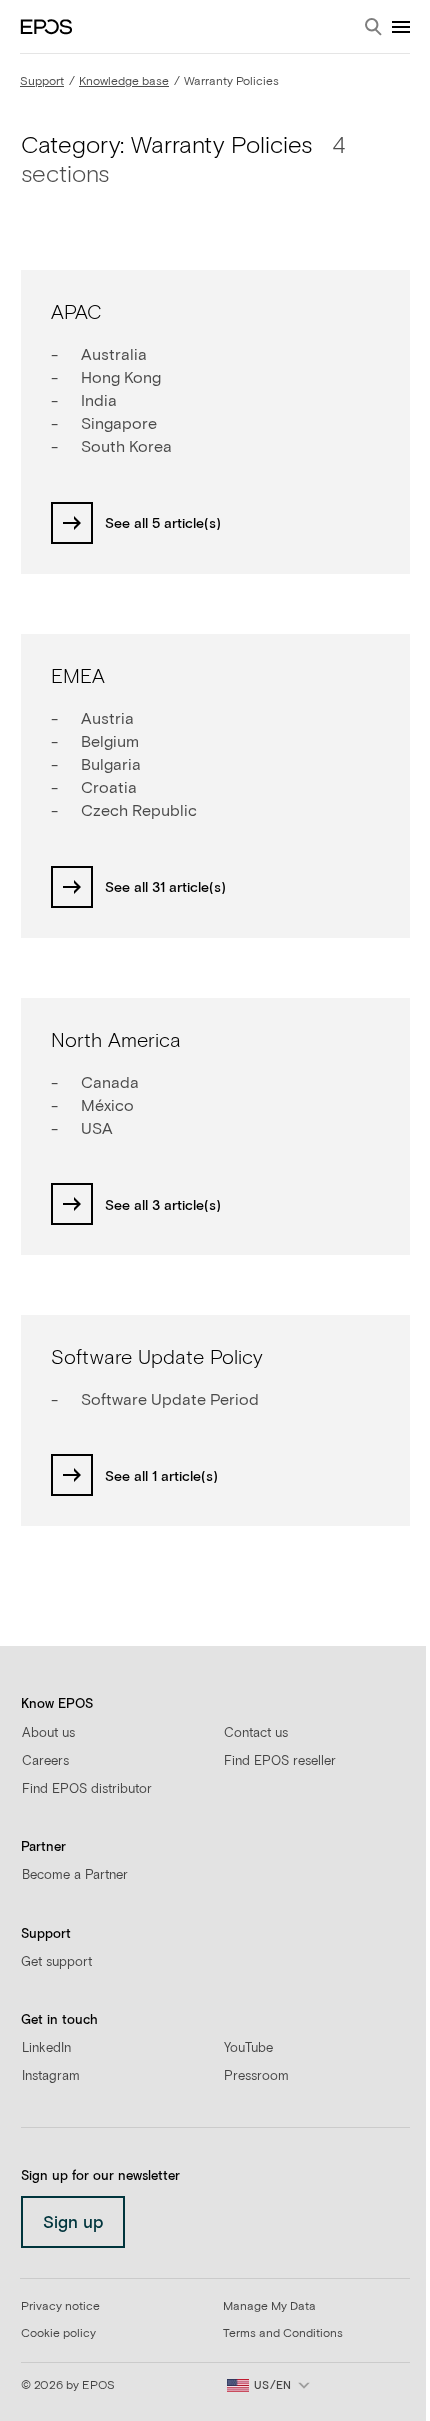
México (107, 1106)
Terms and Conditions (283, 2334)
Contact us (256, 1733)
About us (48, 1733)
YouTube (248, 2048)
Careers (45, 1761)
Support (42, 82)
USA (97, 1129)
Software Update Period (170, 1400)
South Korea (126, 447)
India (99, 401)
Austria (107, 719)
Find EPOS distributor (87, 1789)
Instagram (51, 2076)
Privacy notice (60, 2307)
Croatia (109, 788)
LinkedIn (46, 2048)
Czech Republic (139, 811)
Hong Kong (121, 378)
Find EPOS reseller (280, 1761)
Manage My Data (269, 2307)
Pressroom (256, 2076)
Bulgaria (111, 765)
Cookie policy (58, 2334)
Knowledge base (124, 82)
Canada (110, 1083)
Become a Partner (75, 1875)
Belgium (110, 742)
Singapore (119, 424)
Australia (114, 355)
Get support (56, 1962)
